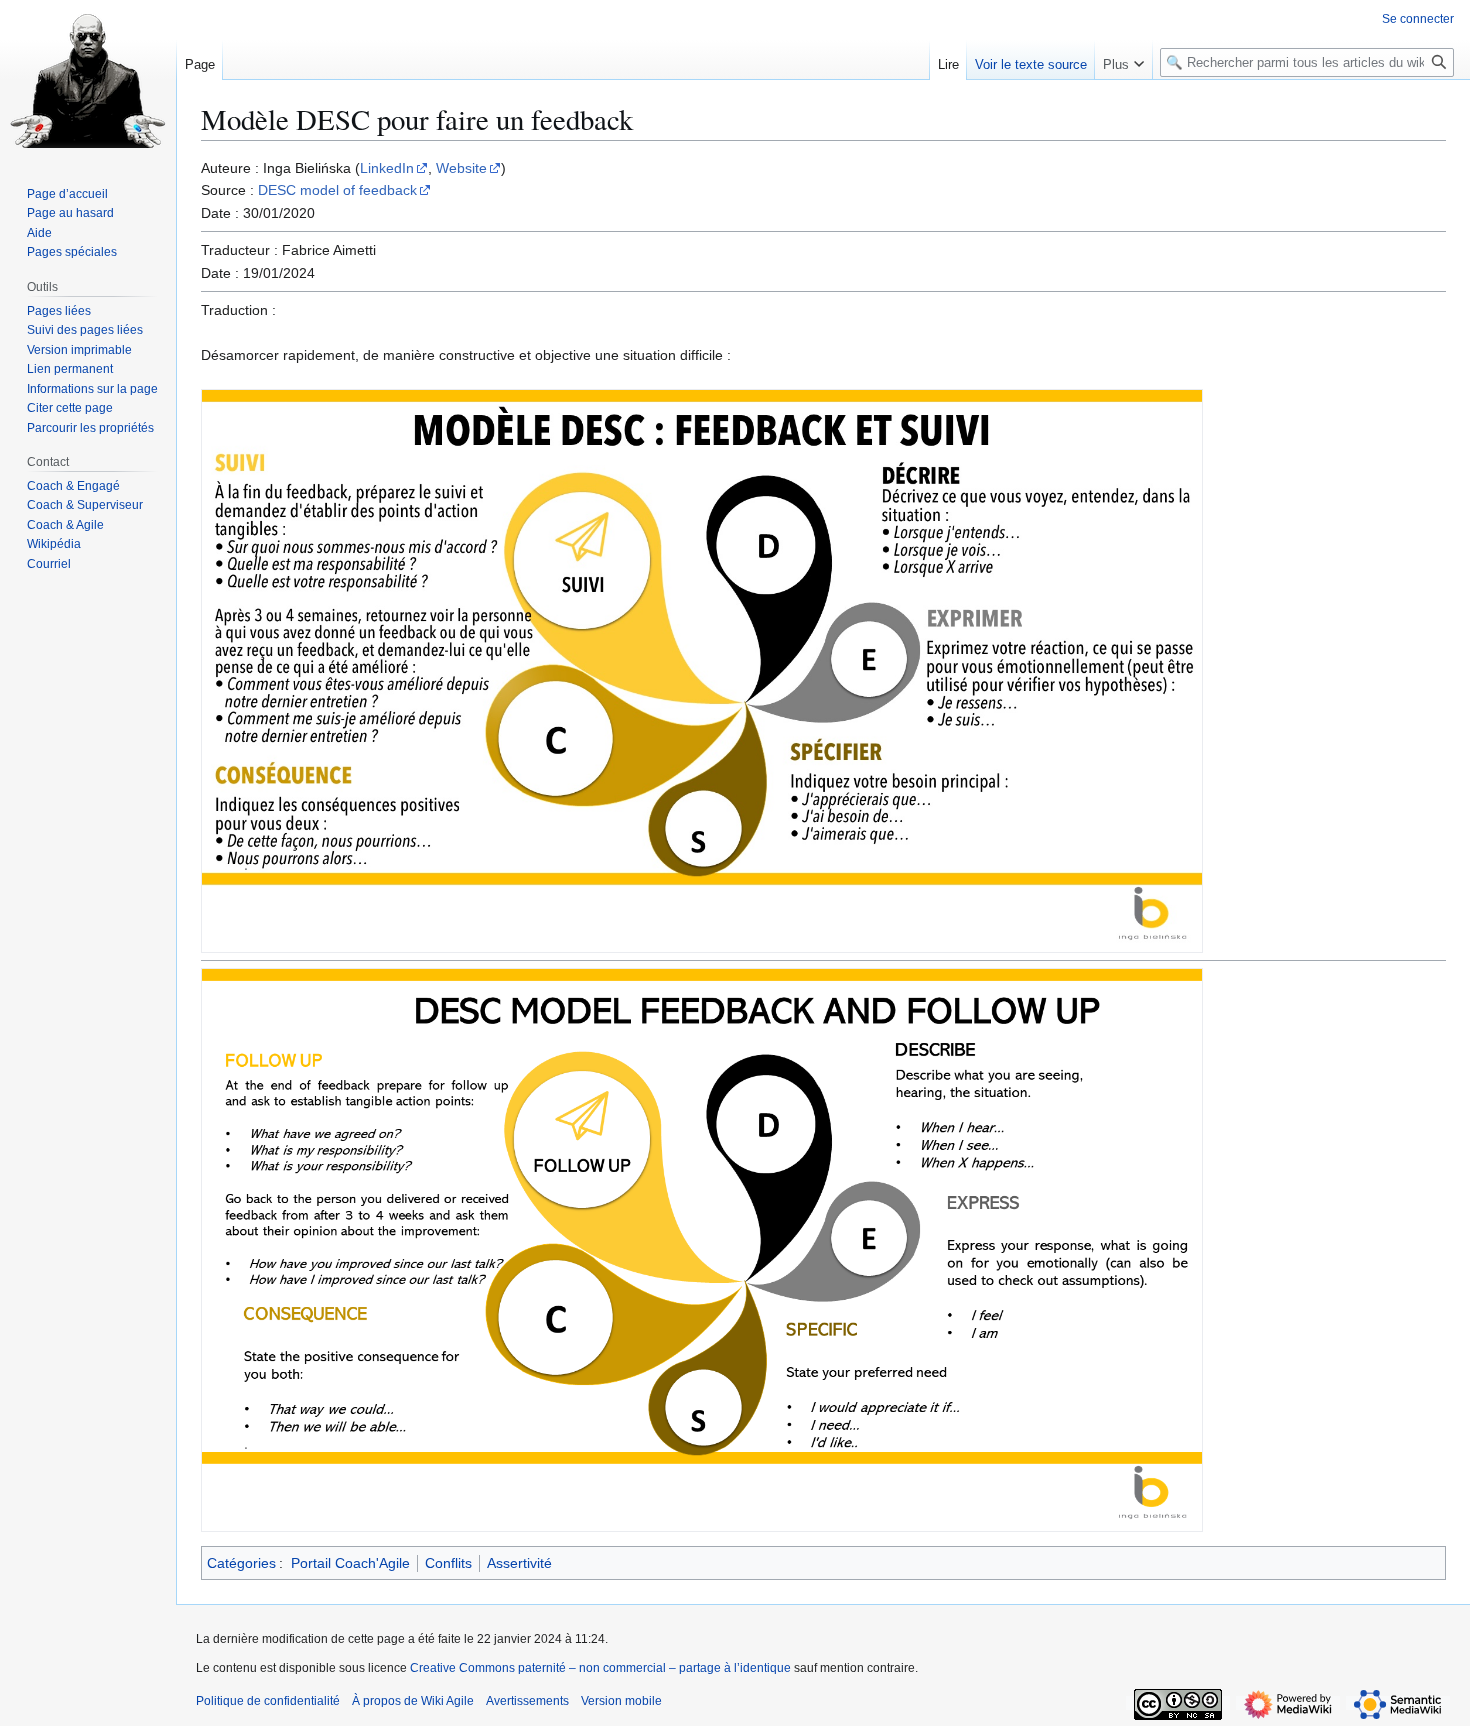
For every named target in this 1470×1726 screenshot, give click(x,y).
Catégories (241, 1563)
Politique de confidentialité (268, 1701)
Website (461, 168)
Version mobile (621, 1701)
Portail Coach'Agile (350, 1563)
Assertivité (519, 1563)
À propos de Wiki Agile (413, 1701)
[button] (1123, 60)
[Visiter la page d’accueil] (88, 80)
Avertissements (527, 1701)
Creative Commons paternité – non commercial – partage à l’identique (600, 1668)
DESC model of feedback (337, 190)
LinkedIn (387, 168)
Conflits (448, 1563)
